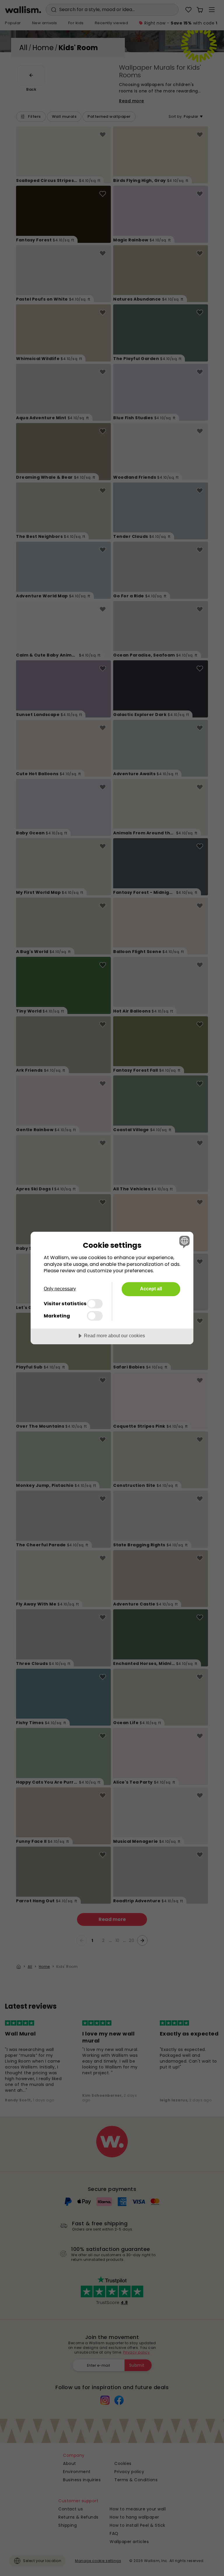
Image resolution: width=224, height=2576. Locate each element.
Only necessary (60, 1289)
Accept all (151, 1289)
